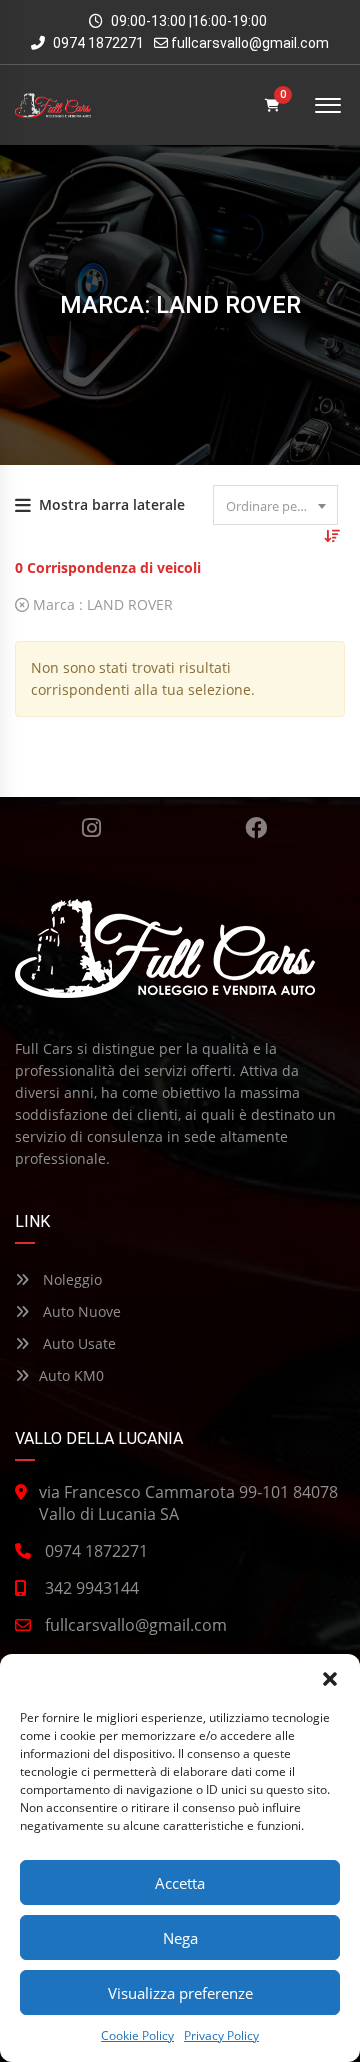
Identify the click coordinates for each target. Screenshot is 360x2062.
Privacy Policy (221, 2035)
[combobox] (275, 505)
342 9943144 (92, 1588)
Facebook (256, 828)
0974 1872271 (97, 43)
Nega (180, 1938)
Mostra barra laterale (112, 504)
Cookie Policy (137, 2035)
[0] (272, 105)
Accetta (180, 1883)
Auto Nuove (80, 1311)
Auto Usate (77, 1343)
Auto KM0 (71, 1375)
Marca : (101, 604)
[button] (330, 1679)
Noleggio (70, 1279)
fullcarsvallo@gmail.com (250, 43)
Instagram (91, 828)
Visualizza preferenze (180, 1993)
